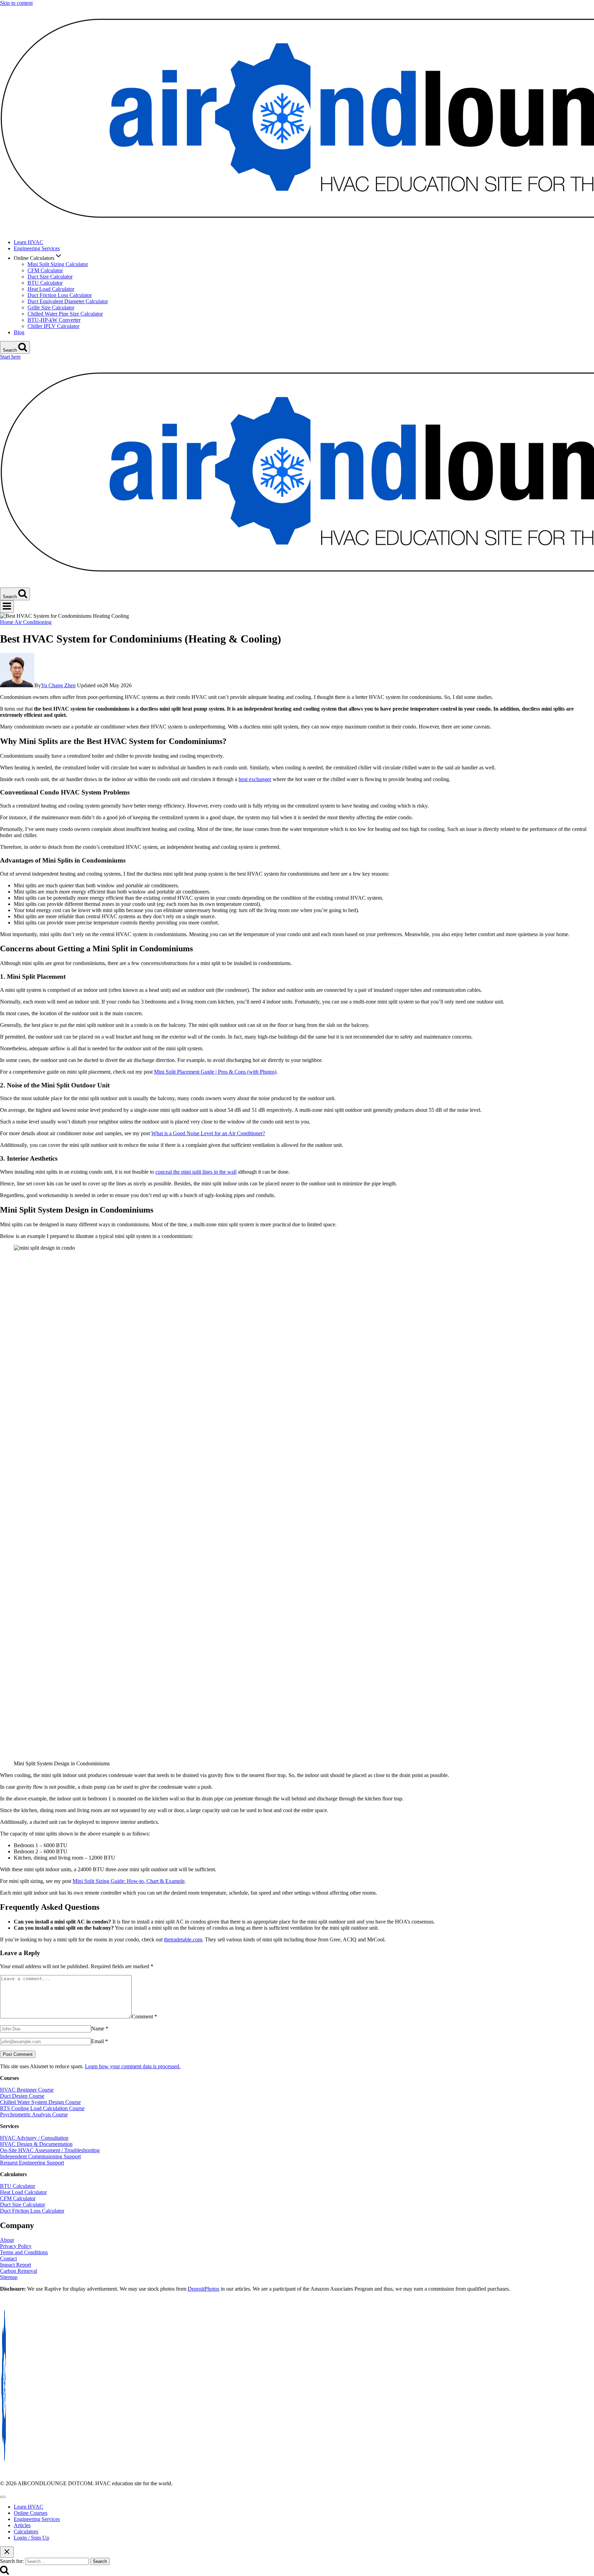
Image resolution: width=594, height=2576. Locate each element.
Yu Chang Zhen (58, 685)
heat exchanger (255, 779)
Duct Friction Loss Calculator (60, 295)
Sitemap (9, 2277)
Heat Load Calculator (51, 289)
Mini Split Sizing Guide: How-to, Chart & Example (129, 1881)
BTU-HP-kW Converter (54, 320)
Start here (10, 357)
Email (100, 2041)
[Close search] (7, 2552)
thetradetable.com (183, 1939)
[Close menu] (3, 2497)
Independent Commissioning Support (40, 2156)
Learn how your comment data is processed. (133, 2066)
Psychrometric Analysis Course (34, 2114)
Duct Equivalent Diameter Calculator (68, 301)
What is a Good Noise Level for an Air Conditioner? (208, 1133)
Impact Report (15, 2265)
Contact (8, 2259)
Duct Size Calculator (50, 277)
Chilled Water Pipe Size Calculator (65, 314)
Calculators (26, 2531)
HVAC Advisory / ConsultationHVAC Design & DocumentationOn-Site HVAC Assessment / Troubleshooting (50, 2144)
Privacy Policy (16, 2246)
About (7, 2240)
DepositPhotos (203, 2289)
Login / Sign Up (31, 2538)
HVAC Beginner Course (27, 2090)
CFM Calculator (45, 270)
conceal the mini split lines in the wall (196, 1172)
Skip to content (16, 3)
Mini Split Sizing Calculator (58, 264)
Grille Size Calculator (51, 308)
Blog (19, 332)
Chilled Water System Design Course (40, 2102)
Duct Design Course (22, 2096)
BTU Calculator (45, 283)
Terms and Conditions (24, 2252)
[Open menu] (7, 607)
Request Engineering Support (32, 2163)
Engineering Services (37, 248)
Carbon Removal (19, 2271)
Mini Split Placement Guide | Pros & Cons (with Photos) (215, 1072)
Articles (22, 2525)
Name (100, 2029)
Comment (144, 2016)
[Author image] (17, 685)
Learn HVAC (29, 242)
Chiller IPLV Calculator (53, 326)
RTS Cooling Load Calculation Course (42, 2108)
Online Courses (31, 2513)
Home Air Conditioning (26, 622)
